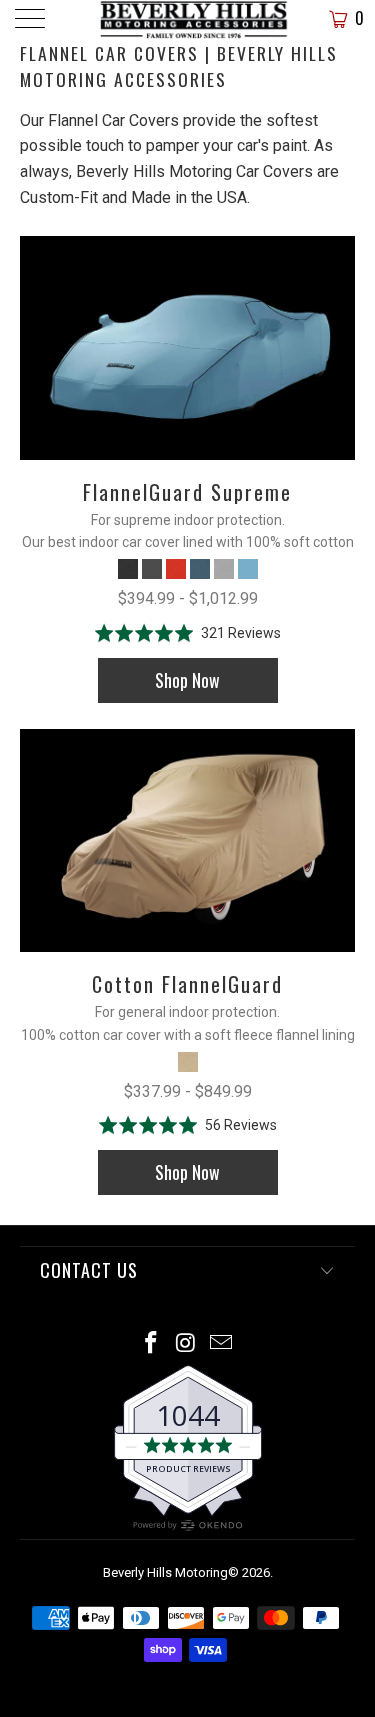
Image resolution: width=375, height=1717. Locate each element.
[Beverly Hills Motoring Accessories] (188, 20)
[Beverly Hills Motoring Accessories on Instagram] (187, 1344)
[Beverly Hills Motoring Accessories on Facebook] (152, 1344)
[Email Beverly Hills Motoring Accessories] (221, 1344)
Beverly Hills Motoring (165, 1572)
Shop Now (187, 680)
